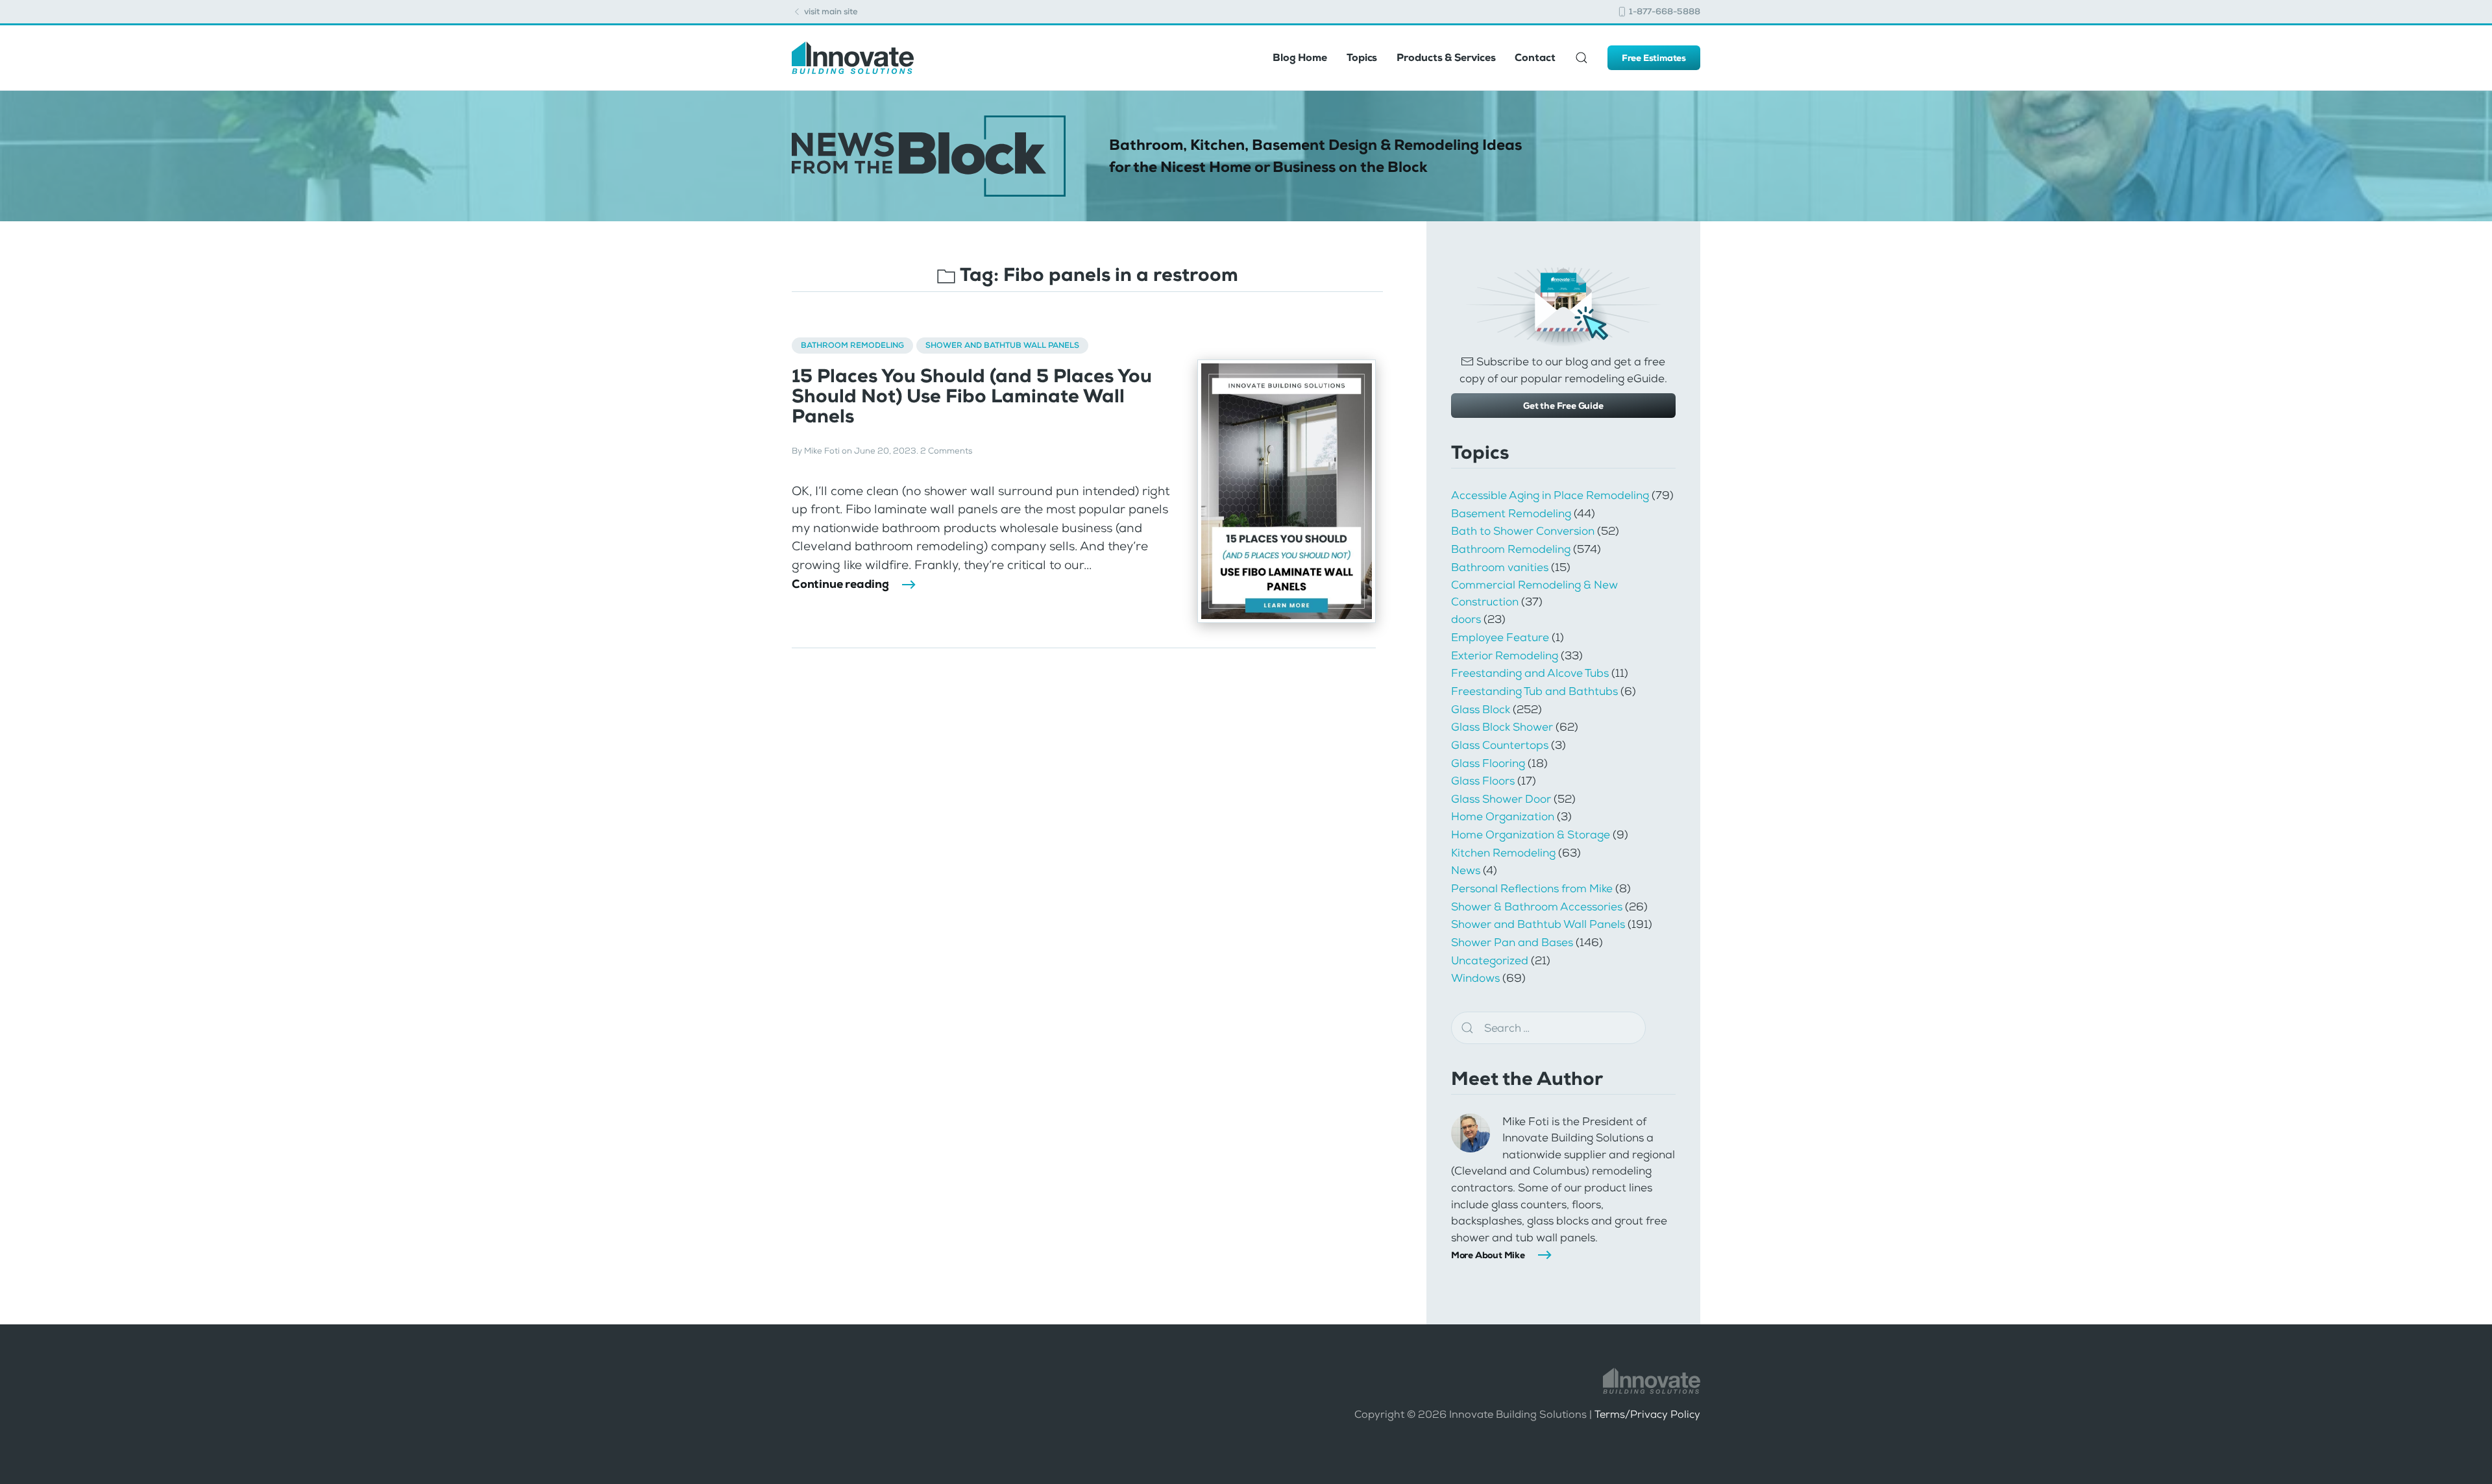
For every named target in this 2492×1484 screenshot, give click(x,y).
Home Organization (1503, 816)
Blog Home (1300, 57)
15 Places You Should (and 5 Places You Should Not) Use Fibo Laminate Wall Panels (972, 396)
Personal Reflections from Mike (1532, 888)
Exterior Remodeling (1505, 655)
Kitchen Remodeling (1503, 853)
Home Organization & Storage (1531, 834)
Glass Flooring (1488, 763)
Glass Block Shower (1502, 727)
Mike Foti (822, 451)
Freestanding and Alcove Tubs (1530, 673)
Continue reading (840, 584)
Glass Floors (1483, 781)
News (1466, 870)
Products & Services (1446, 57)
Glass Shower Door (1501, 799)
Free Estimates (1654, 58)
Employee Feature (1500, 637)
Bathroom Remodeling (852, 345)
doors (1466, 619)
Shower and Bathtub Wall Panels (1002, 345)
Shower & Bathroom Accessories (1537, 906)
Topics (1362, 57)
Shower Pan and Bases (1512, 942)
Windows (1475, 978)
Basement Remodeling (1511, 513)
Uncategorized (1490, 960)
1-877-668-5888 (1664, 11)
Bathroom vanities (1500, 567)
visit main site (830, 11)
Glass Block (1481, 709)
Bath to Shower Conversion (1523, 531)
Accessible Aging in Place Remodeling (1550, 495)
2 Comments (946, 451)
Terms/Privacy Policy (1647, 1414)
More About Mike (1488, 1255)
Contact (1535, 57)
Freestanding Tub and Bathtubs (1534, 691)
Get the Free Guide (1563, 406)
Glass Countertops (1500, 745)
